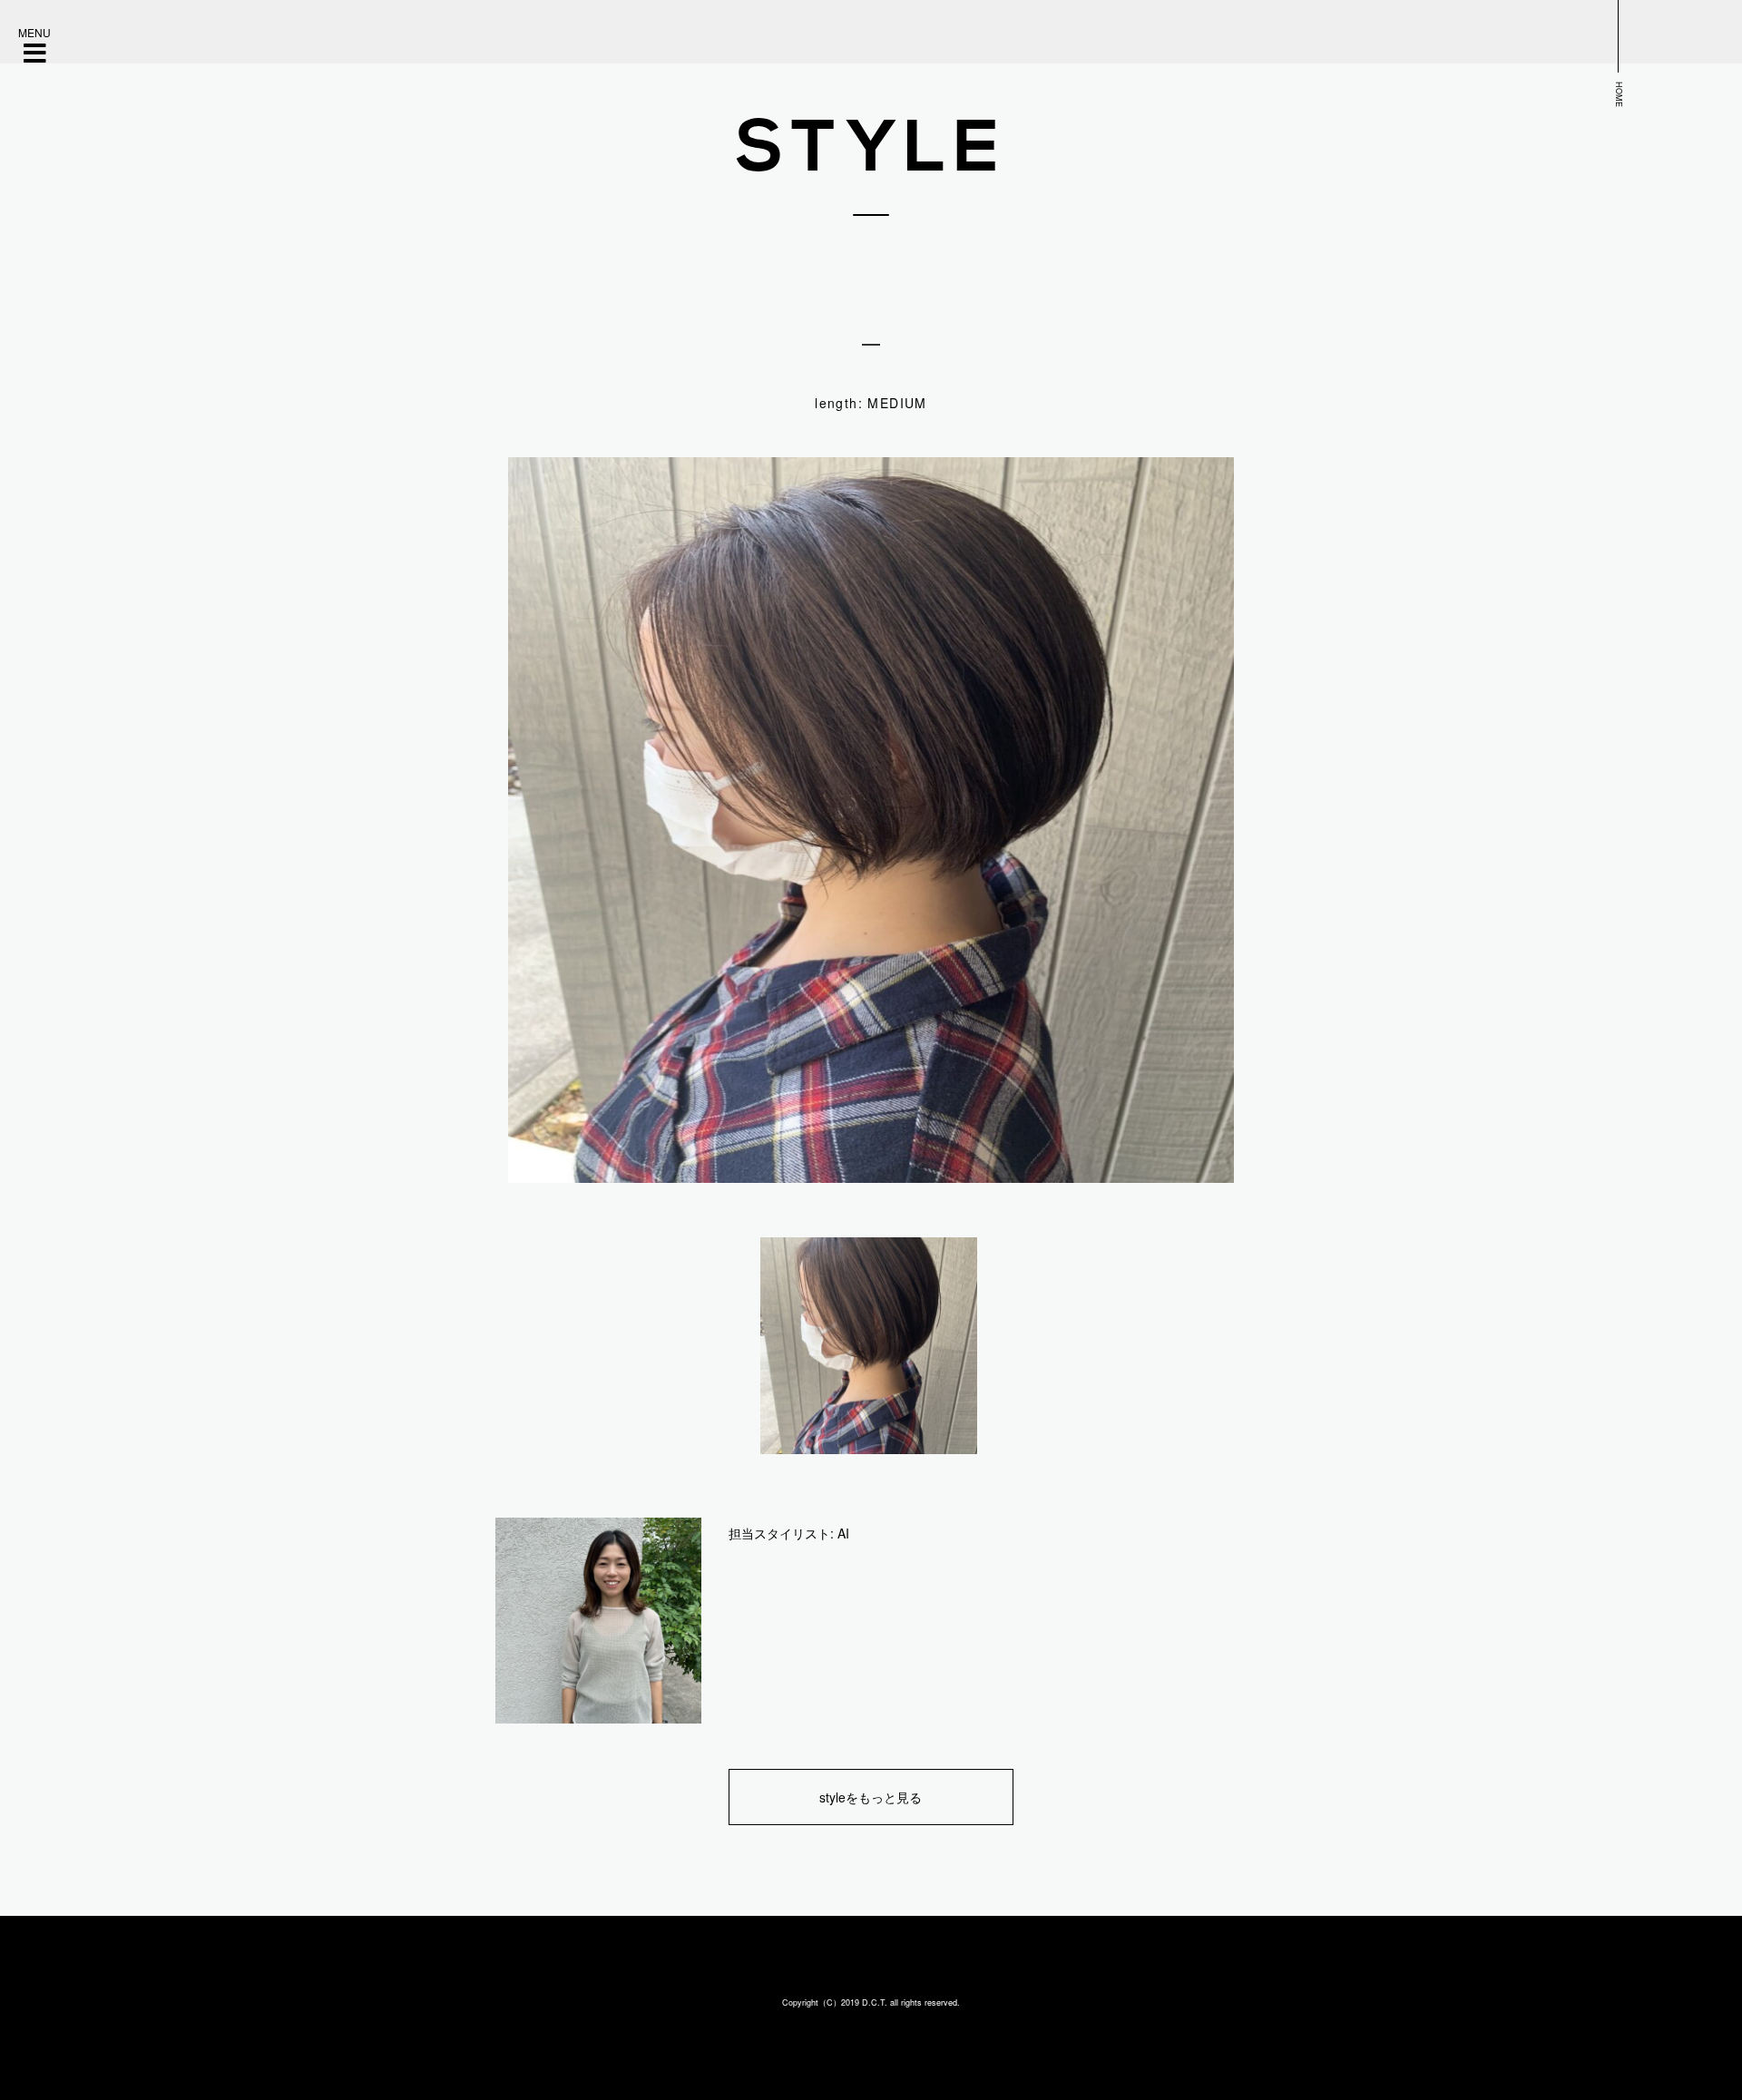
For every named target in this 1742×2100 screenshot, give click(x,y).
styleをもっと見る (871, 1797)
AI (843, 1533)
